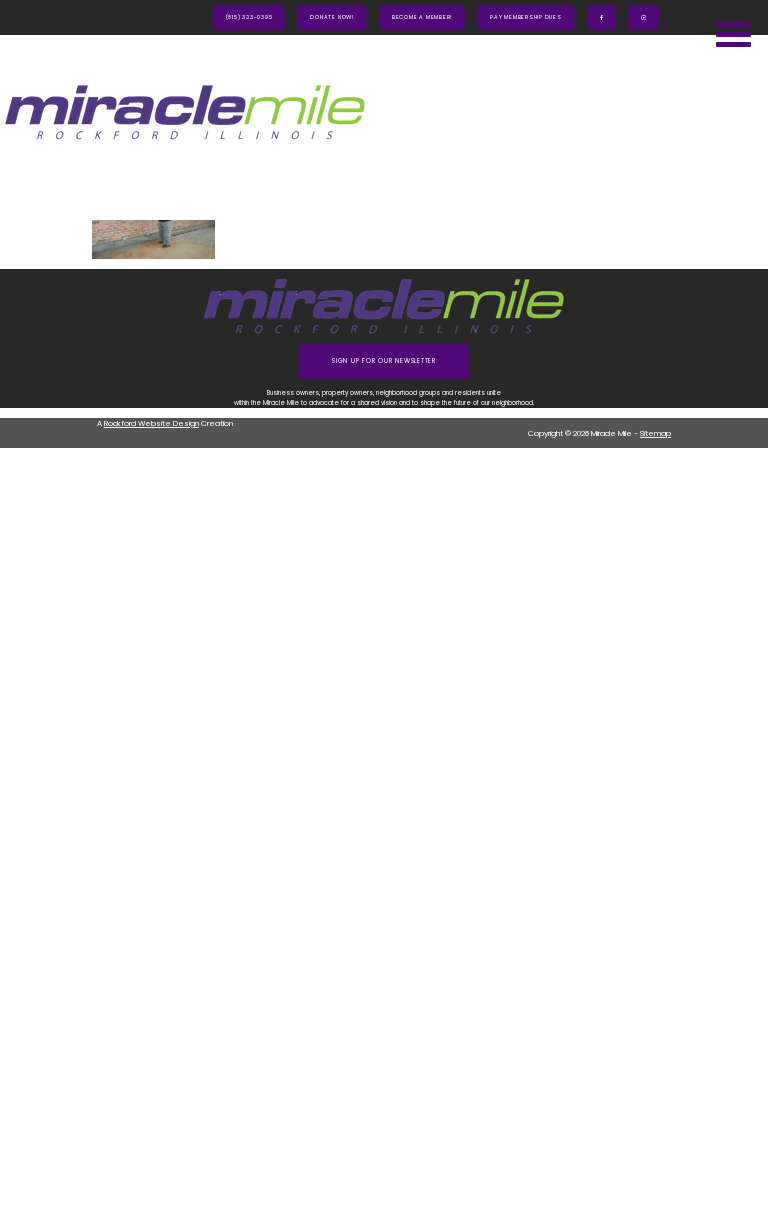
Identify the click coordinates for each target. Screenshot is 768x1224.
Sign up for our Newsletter (384, 361)
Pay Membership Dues (526, 17)
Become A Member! (422, 17)
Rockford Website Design (151, 423)
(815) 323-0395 (249, 17)
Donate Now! (331, 17)
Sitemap (655, 433)
